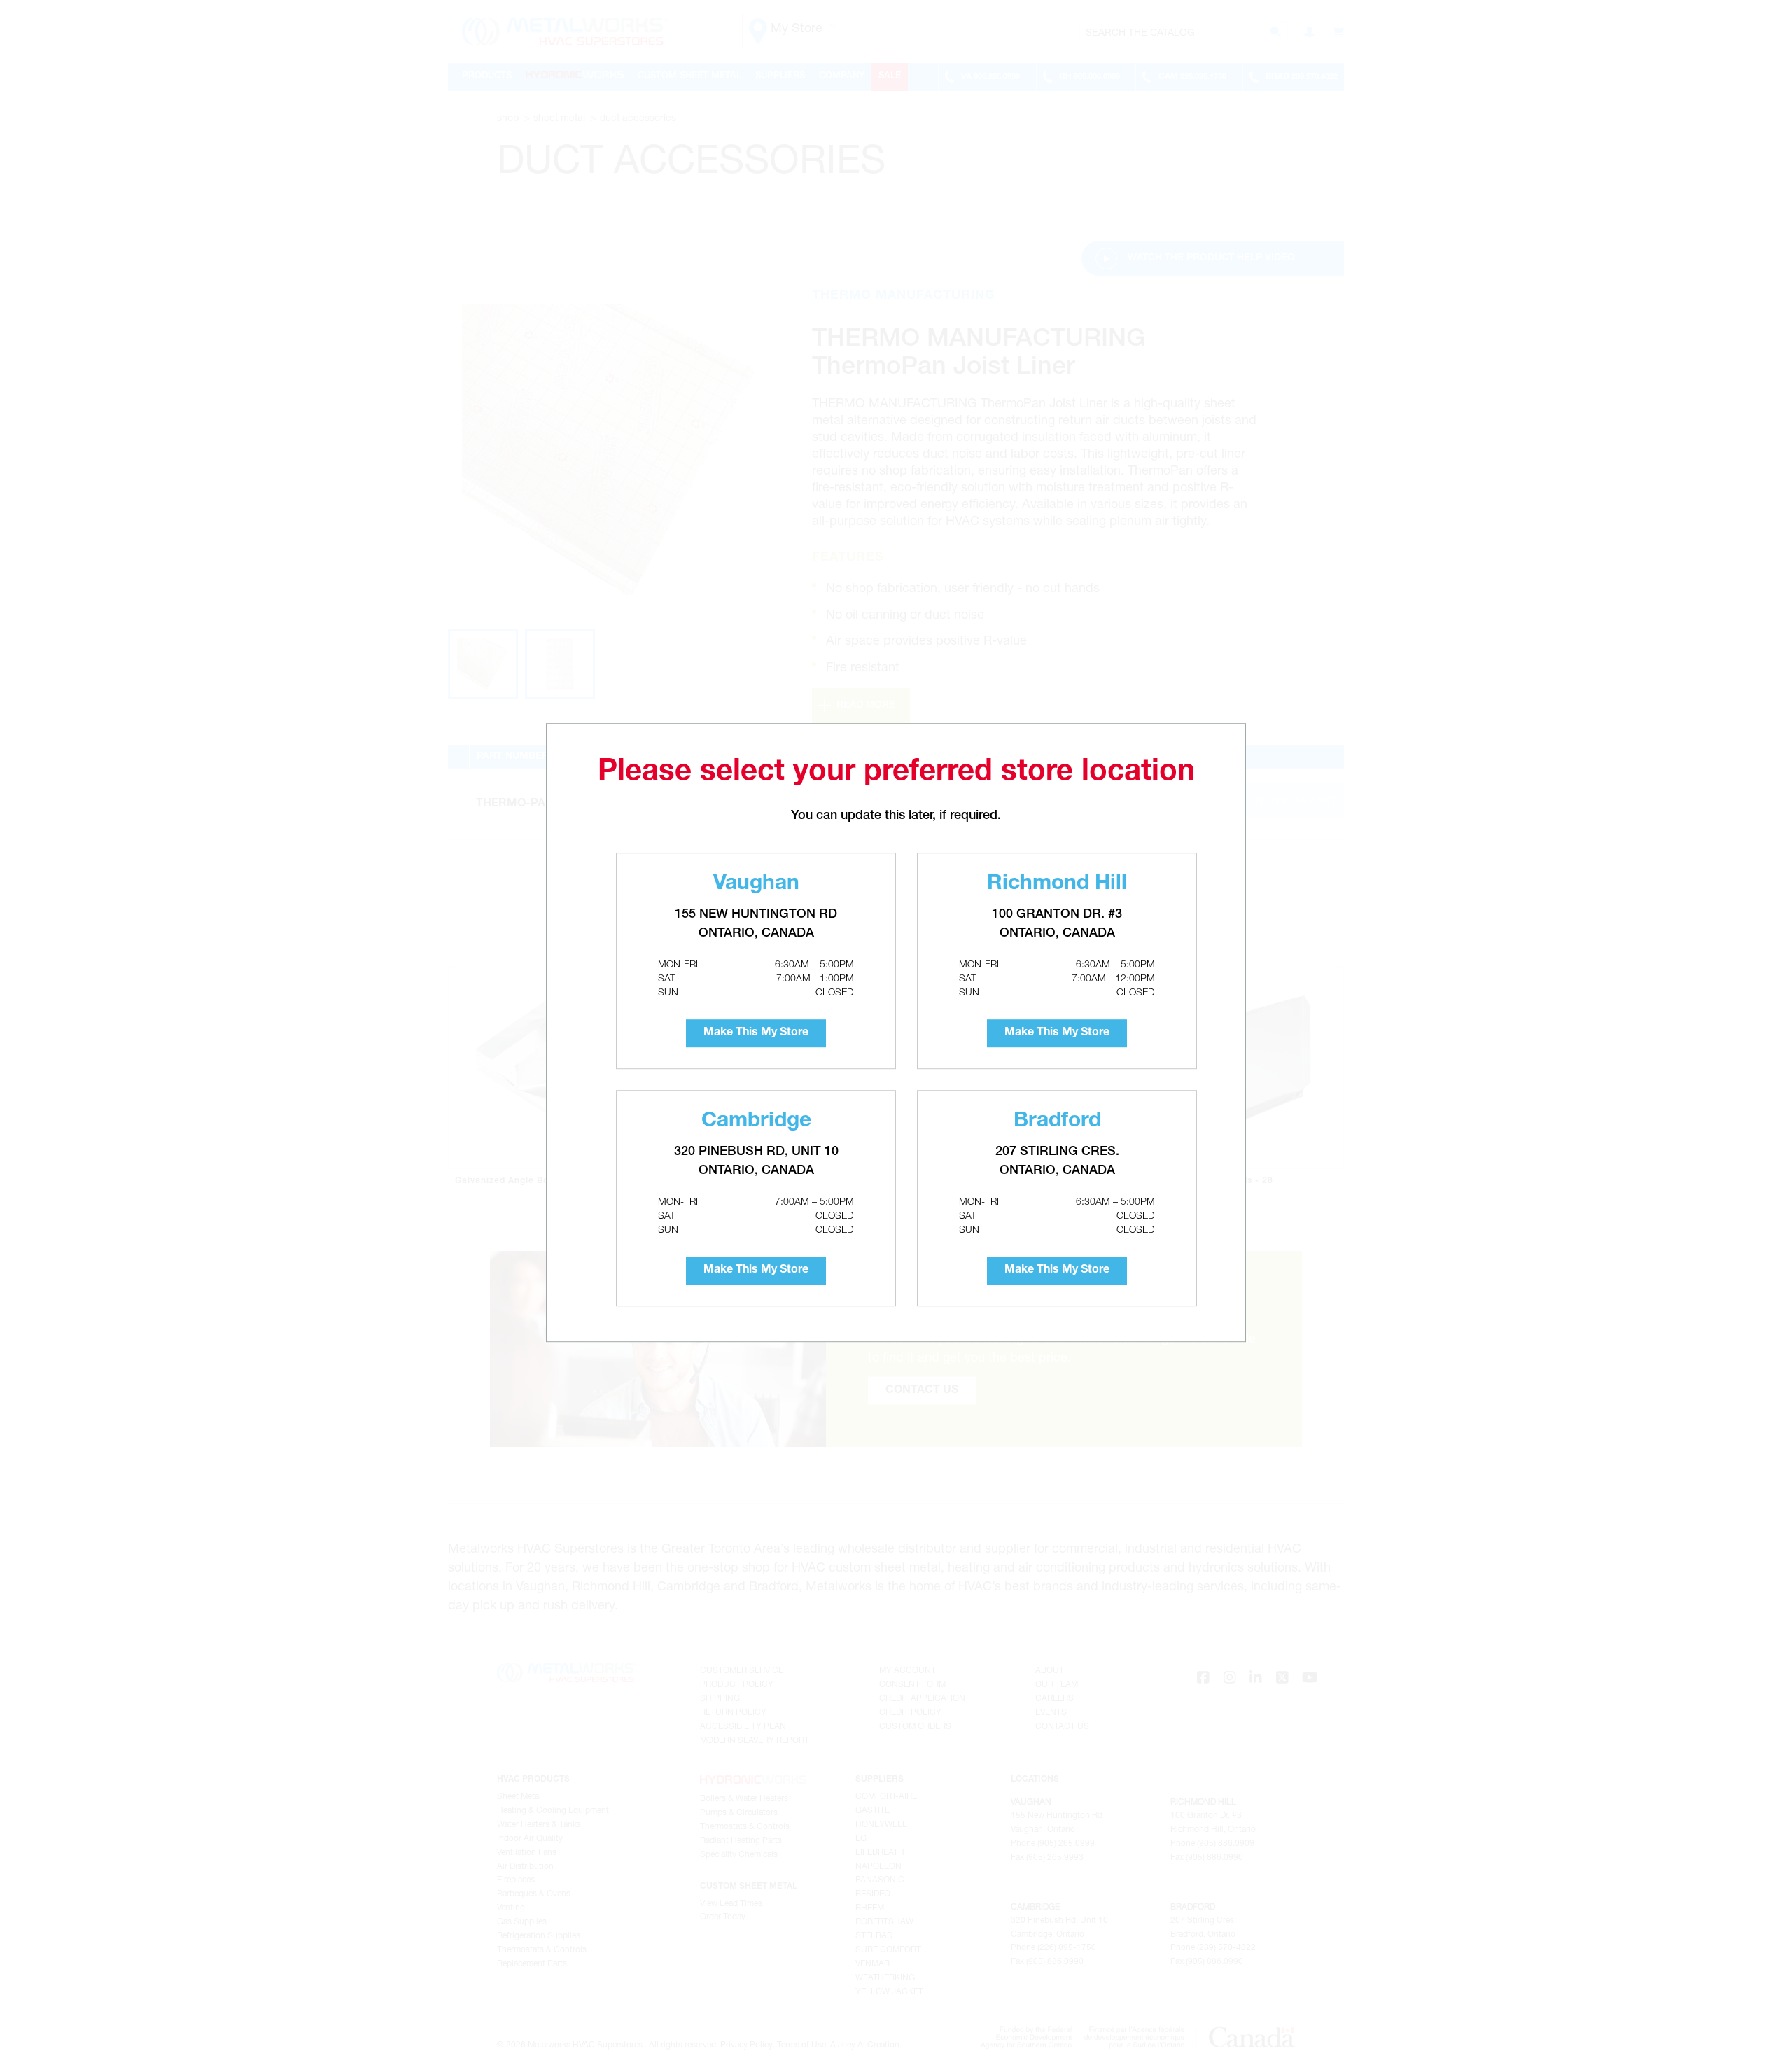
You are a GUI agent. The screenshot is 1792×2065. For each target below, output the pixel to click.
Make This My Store (756, 1033)
